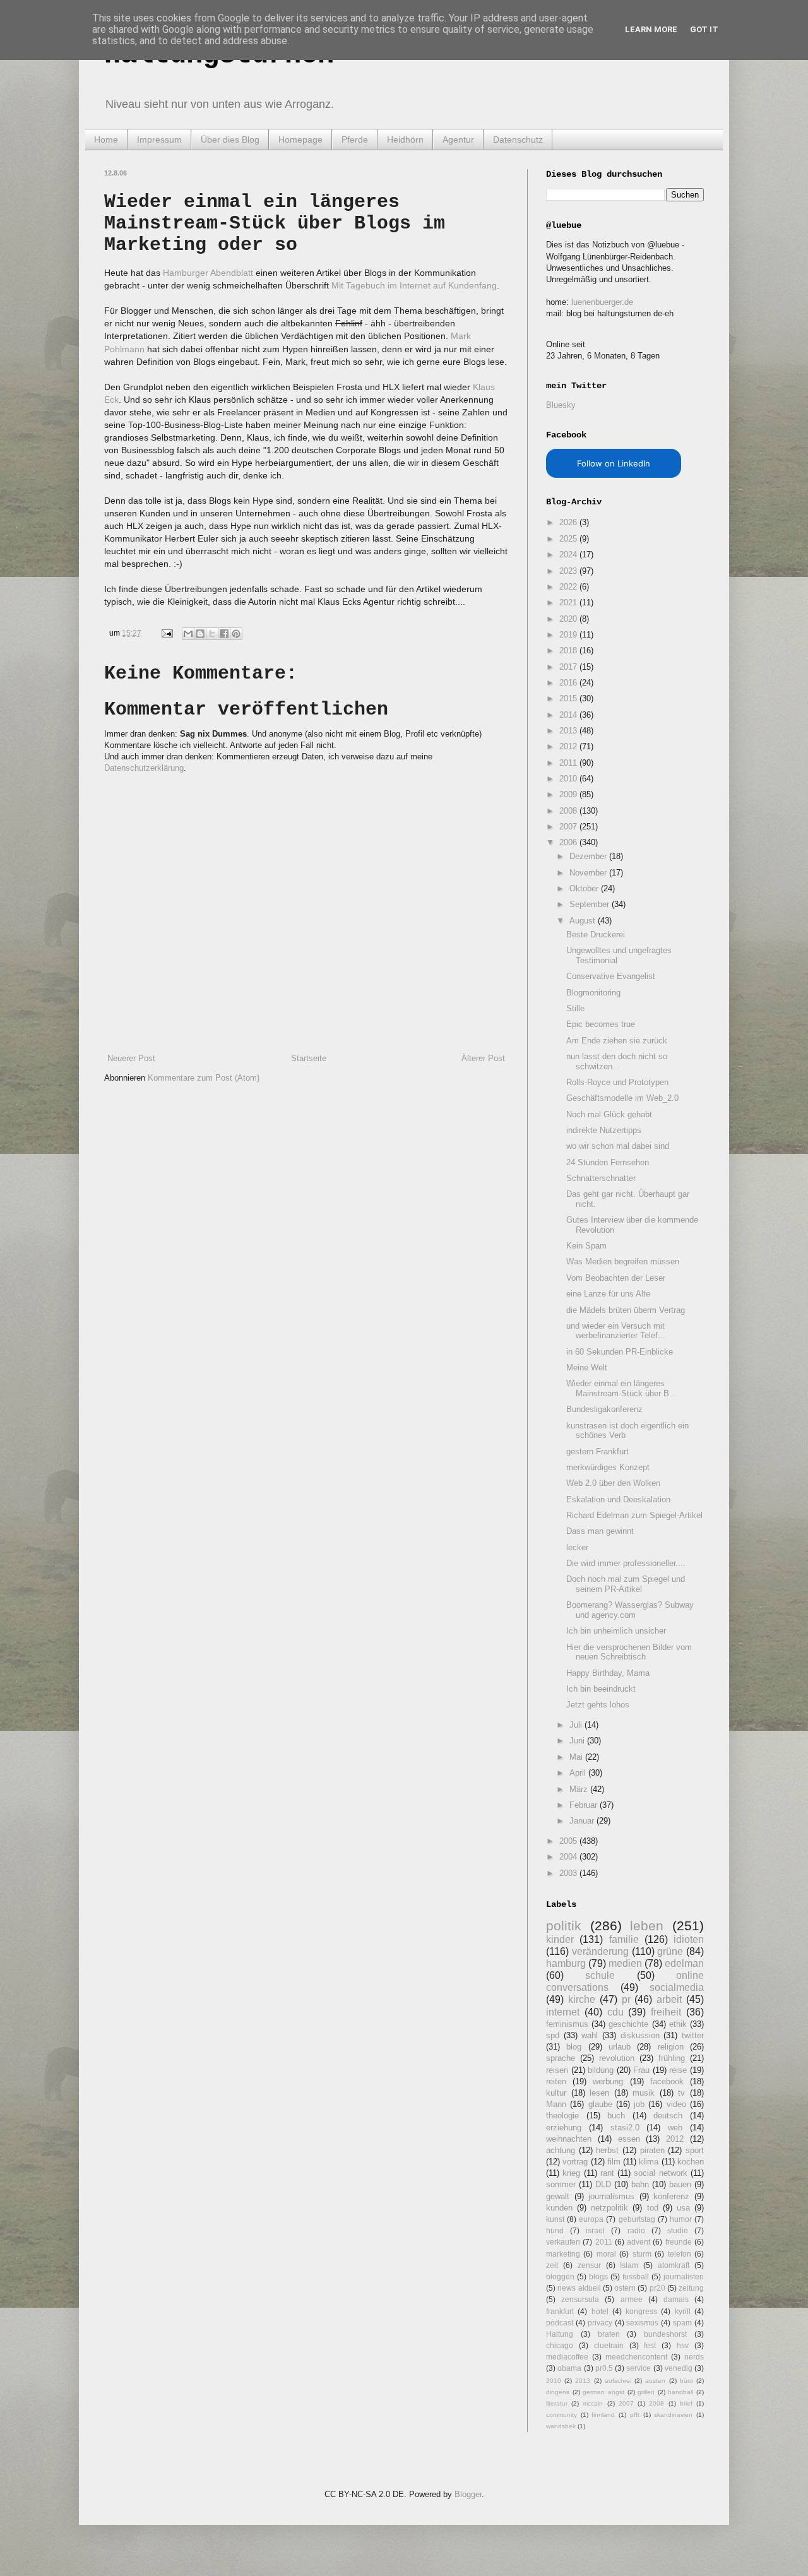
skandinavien (673, 2415)
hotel (600, 2311)
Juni (578, 1741)
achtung (561, 2150)
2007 (569, 827)
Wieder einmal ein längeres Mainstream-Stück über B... (621, 1388)
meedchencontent (636, 2357)
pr (626, 1999)
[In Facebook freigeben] (224, 634)
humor (681, 2219)
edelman (684, 1963)
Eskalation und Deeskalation (618, 1499)
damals (676, 2299)
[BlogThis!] (200, 634)
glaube (600, 2104)
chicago (560, 2345)
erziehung (564, 2128)
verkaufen (563, 2242)
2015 (569, 698)
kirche (582, 1999)
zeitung (691, 2288)
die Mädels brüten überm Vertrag (626, 1310)
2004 (569, 1857)
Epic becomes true (601, 1024)
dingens (558, 2392)
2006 (569, 842)
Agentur (458, 139)
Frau (641, 2070)
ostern (625, 2288)
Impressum (159, 139)
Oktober (585, 888)
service (639, 2368)
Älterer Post (483, 1058)
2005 (569, 1841)
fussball (636, 2276)
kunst (555, 2219)
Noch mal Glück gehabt (609, 1114)
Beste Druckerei (596, 935)
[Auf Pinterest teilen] (236, 634)
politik (564, 1926)
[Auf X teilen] (212, 634)
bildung (601, 2070)
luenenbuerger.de (602, 302)
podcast (560, 2323)
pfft (635, 2415)
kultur (556, 2093)
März (580, 1789)
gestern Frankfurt (597, 1451)
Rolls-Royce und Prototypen (617, 1082)
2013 (569, 731)
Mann (556, 2104)
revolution (617, 2058)
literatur (557, 2403)
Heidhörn (405, 139)
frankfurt (560, 2311)
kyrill (683, 2311)
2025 (569, 539)
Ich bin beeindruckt (601, 1689)
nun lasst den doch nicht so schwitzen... (617, 1061)
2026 (569, 522)
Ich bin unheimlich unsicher (616, 1631)
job (639, 2104)
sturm (642, 2254)
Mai (577, 1757)
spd (553, 2035)
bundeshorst (665, 2334)
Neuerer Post (131, 1058)
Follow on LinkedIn (614, 463)
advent (639, 2242)
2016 (569, 683)
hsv (683, 2345)
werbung (608, 2081)
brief (686, 2403)
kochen (691, 2162)
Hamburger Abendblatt (208, 273)
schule (600, 1975)
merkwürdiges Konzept (608, 1467)
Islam (629, 2265)
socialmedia (677, 1987)
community (561, 2415)
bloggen (560, 2276)
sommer (561, 2184)
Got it (704, 29)
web (675, 2128)
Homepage (300, 139)
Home (106, 139)
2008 (569, 811)
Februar (585, 1805)
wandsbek (561, 2426)
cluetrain (609, 2345)
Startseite (309, 1058)
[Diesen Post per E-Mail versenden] (188, 634)
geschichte (628, 2024)
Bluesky (561, 405)
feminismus (567, 2024)
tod (653, 2208)
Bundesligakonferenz (604, 1409)
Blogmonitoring (593, 993)
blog (574, 2047)
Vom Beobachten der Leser (616, 1278)
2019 (569, 635)
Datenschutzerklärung (144, 768)
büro (686, 2381)
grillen (646, 2392)
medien (625, 1963)
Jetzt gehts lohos (598, 1705)
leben (647, 1926)
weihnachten (569, 2139)
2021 (569, 602)
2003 (569, 1873)
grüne (670, 1951)
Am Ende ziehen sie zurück (617, 1041)
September (591, 904)
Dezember (589, 856)
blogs (598, 2276)
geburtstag (637, 2219)
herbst (607, 2150)
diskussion (640, 2035)
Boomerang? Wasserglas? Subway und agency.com (630, 1610)
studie (678, 2230)
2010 (569, 779)
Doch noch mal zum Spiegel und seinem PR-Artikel (626, 1584)
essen (629, 2139)
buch (616, 2116)
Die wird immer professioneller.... (626, 1563)
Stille (575, 1008)
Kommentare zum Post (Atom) (204, 1078)
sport (695, 2150)
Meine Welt (587, 1368)
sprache (561, 2058)
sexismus (642, 2323)
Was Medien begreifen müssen (623, 1261)
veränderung (600, 1951)
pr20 (657, 2288)
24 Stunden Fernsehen (608, 1162)
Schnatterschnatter (601, 1178)
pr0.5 (604, 2368)
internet (563, 2012)
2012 (569, 746)
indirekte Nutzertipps (604, 1130)
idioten (689, 1939)
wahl (590, 2035)
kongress (641, 2311)
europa (591, 2219)
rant (607, 2173)
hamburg (566, 1963)
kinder (560, 1939)
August (584, 921)
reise (678, 2070)
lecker (577, 1547)
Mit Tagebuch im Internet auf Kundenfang (414, 285)
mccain (593, 2403)
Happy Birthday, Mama (608, 1673)
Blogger (468, 2494)
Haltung (560, 2334)
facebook (667, 2081)
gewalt (558, 2196)
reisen (557, 2070)
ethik (678, 2024)
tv (681, 2093)
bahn (640, 2184)
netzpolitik (609, 2208)
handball (680, 2392)
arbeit (669, 1999)
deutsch (668, 2116)
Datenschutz (518, 139)
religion (671, 2047)
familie (624, 1939)
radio (636, 2230)
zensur (589, 2265)
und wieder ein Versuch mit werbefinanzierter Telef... (616, 1331)
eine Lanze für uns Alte (608, 1294)
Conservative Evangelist (611, 976)
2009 (569, 794)
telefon (680, 2254)
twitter (693, 2035)
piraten (652, 2150)
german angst (603, 2392)
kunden (559, 2208)
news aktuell (579, 2288)
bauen (680, 2184)
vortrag (575, 2162)
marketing (563, 2254)
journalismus (611, 2196)
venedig (679, 2368)
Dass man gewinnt (600, 1531)
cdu (615, 2012)
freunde (679, 2242)
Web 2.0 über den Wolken (613, 1483)
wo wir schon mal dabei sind (618, 1146)
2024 (569, 555)
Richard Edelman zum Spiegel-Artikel (634, 1515)
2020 (569, 619)
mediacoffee (567, 2357)
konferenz (671, 2196)
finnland (603, 2415)
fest (650, 2345)
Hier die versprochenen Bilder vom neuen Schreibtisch (629, 1652)
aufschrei (618, 2381)
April (579, 1773)
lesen (599, 2093)
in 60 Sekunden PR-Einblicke (620, 1352)
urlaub (620, 2047)
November (589, 873)
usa (683, 2208)
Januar (583, 1821)
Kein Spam (586, 1246)
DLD (603, 2184)
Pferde (355, 139)
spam (682, 2323)
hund (555, 2230)
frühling (672, 2058)
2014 (569, 715)
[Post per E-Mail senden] (166, 633)
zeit (552, 2265)
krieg (571, 2173)
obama (569, 2368)
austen (655, 2381)
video (676, 2104)
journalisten (684, 2276)
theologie (562, 2116)
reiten (556, 2081)
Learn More (651, 29)
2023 (569, 571)
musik (644, 2093)
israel (595, 2230)
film (614, 2162)
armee (632, 2299)
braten (609, 2334)
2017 (569, 667)
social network (660, 2173)
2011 (569, 763)
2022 (569, 587)
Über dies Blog (230, 139)
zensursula (580, 2299)
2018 (569, 650)
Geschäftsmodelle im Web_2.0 (622, 1098)
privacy (600, 2323)
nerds (694, 2357)
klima (649, 2162)
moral (606, 2254)
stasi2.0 (625, 2128)
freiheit (666, 2012)
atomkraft (674, 2265)
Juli (577, 1725)
